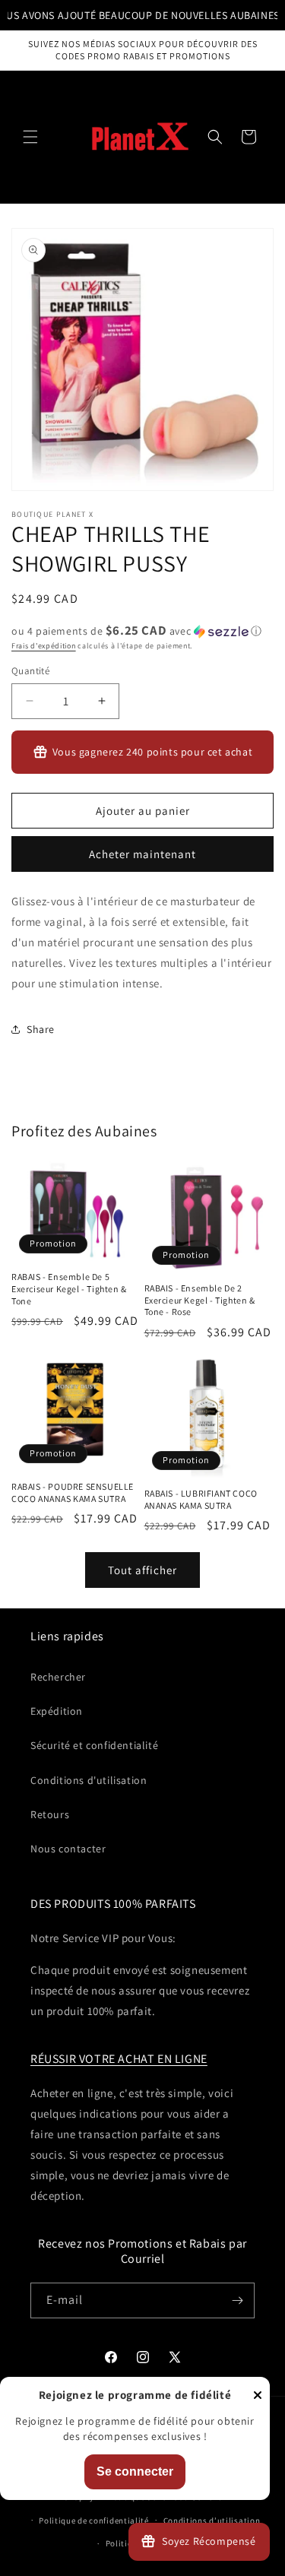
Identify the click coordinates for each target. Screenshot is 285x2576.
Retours (50, 1814)
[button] (30, 137)
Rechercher (58, 1677)
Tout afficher (142, 1570)
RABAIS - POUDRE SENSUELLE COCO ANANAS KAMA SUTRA (73, 1492)
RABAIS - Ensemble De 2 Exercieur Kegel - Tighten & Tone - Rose (200, 1300)
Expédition (57, 1711)
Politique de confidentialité (94, 2521)
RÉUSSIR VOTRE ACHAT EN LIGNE (119, 2059)
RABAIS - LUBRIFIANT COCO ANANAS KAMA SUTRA (201, 1499)
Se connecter (135, 2471)
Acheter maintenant (142, 854)
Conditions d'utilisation (89, 1780)
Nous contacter (68, 1849)
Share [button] (41, 1029)
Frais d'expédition (44, 646)
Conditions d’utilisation (212, 2521)
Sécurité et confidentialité (94, 1745)
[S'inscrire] (237, 2300)
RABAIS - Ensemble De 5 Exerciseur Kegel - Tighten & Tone (69, 1288)
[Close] (258, 2396)
